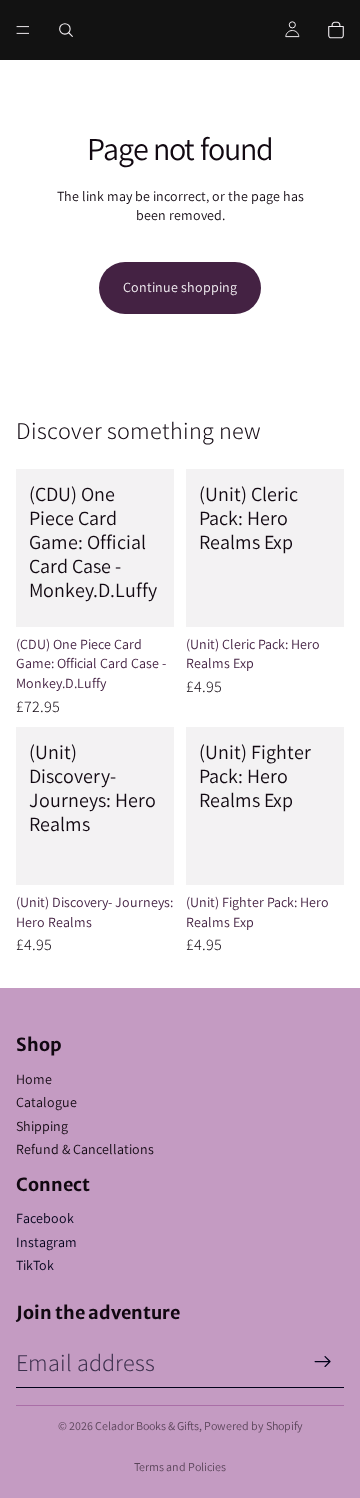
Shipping (42, 1126)
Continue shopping (180, 287)
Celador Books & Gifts (147, 1425)
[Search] (66, 30)
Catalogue (46, 1102)
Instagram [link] (46, 1242)
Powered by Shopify (253, 1425)
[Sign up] (323, 1362)
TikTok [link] (35, 1265)
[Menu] (23, 30)
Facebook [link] (45, 1218)
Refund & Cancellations (85, 1149)
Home (34, 1079)
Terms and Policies (180, 1466)
